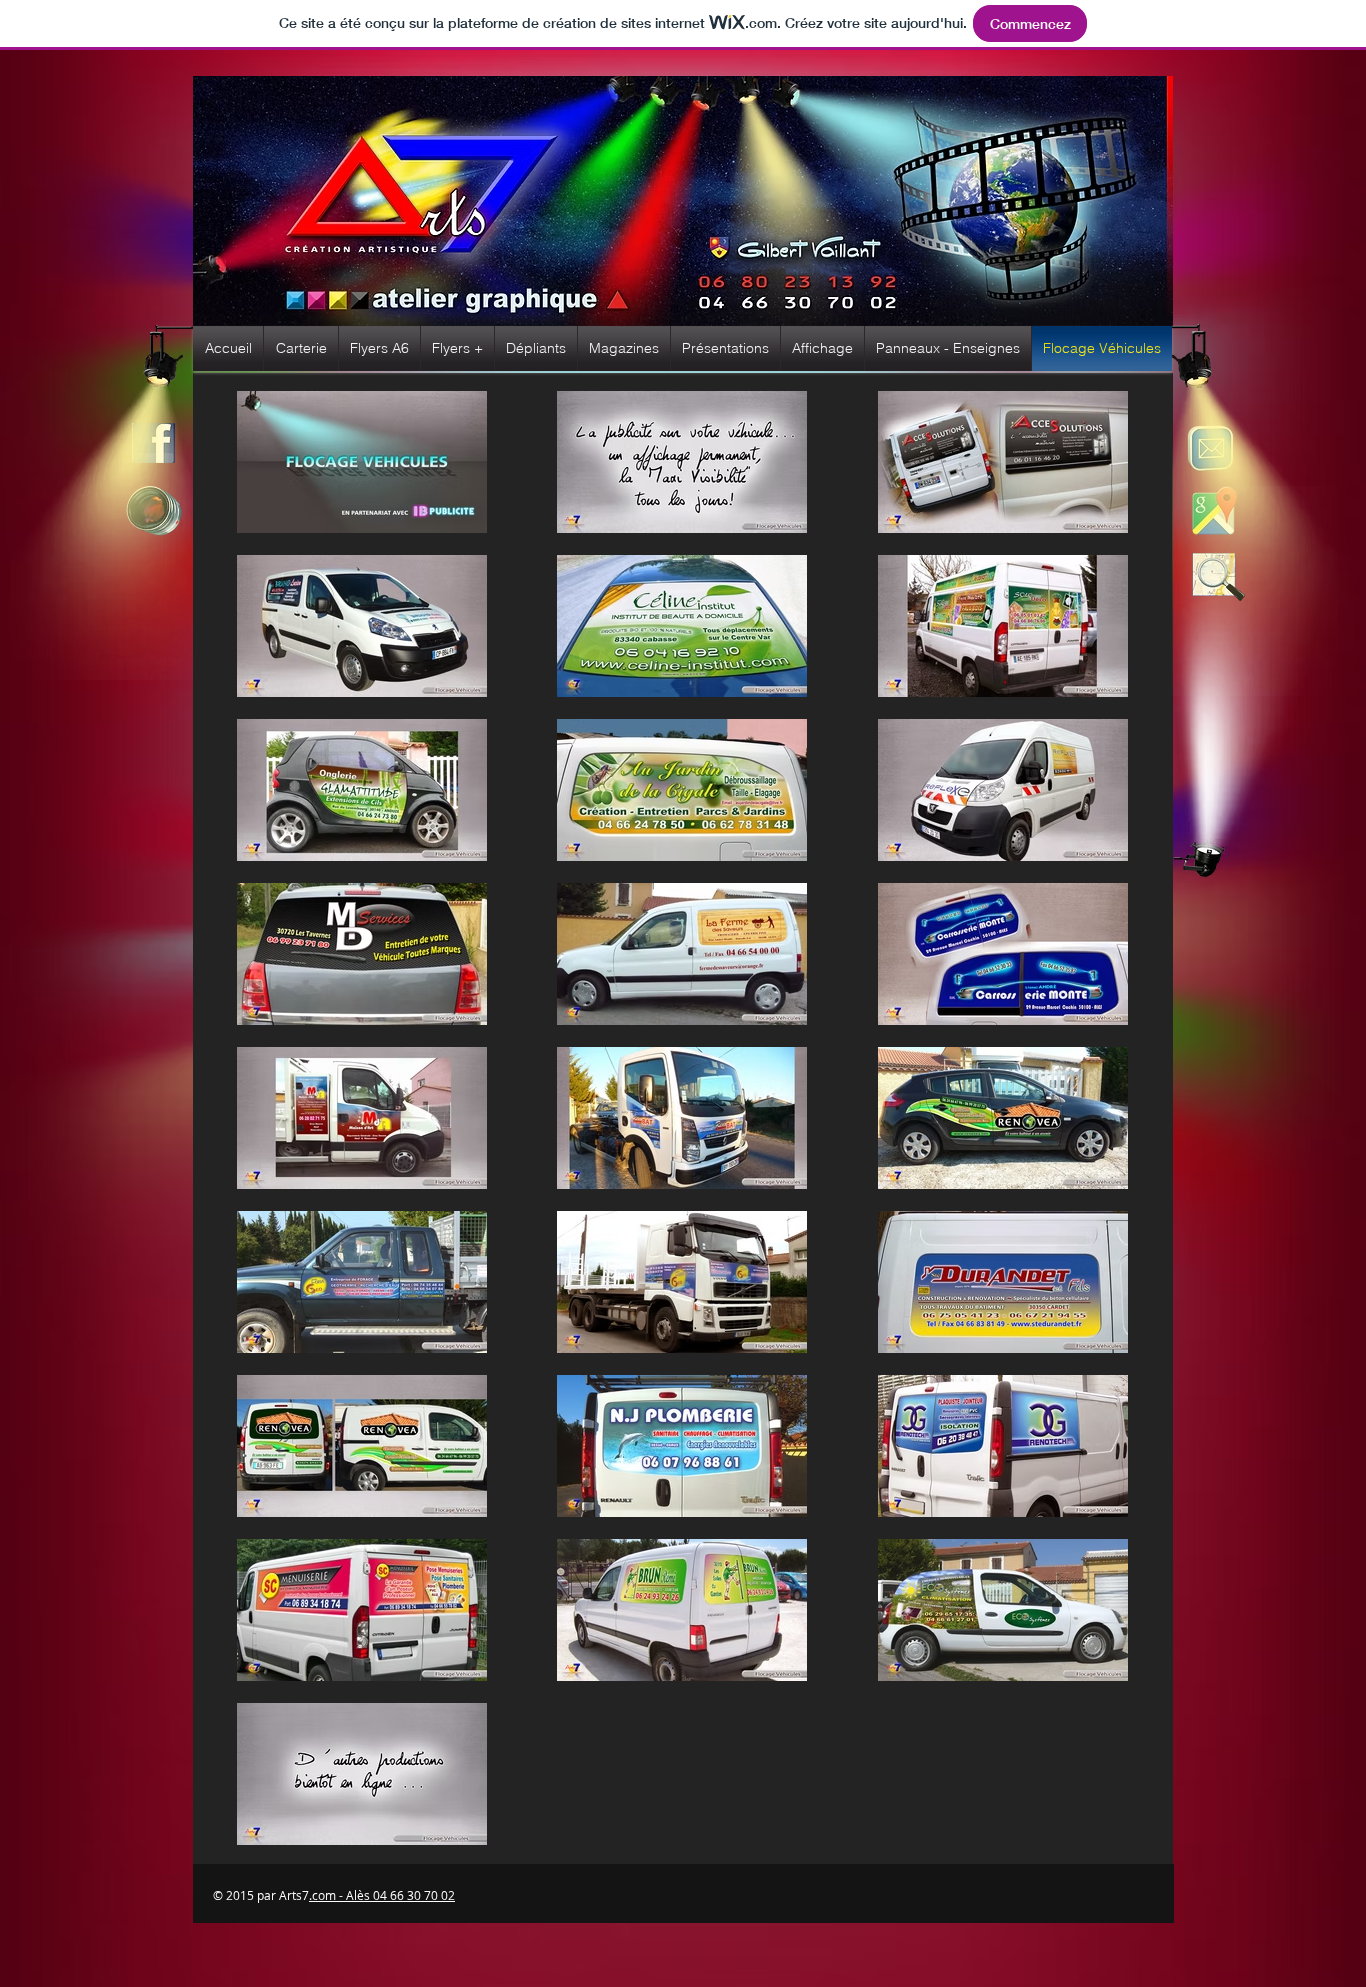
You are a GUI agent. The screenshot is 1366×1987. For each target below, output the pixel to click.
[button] (301, 348)
